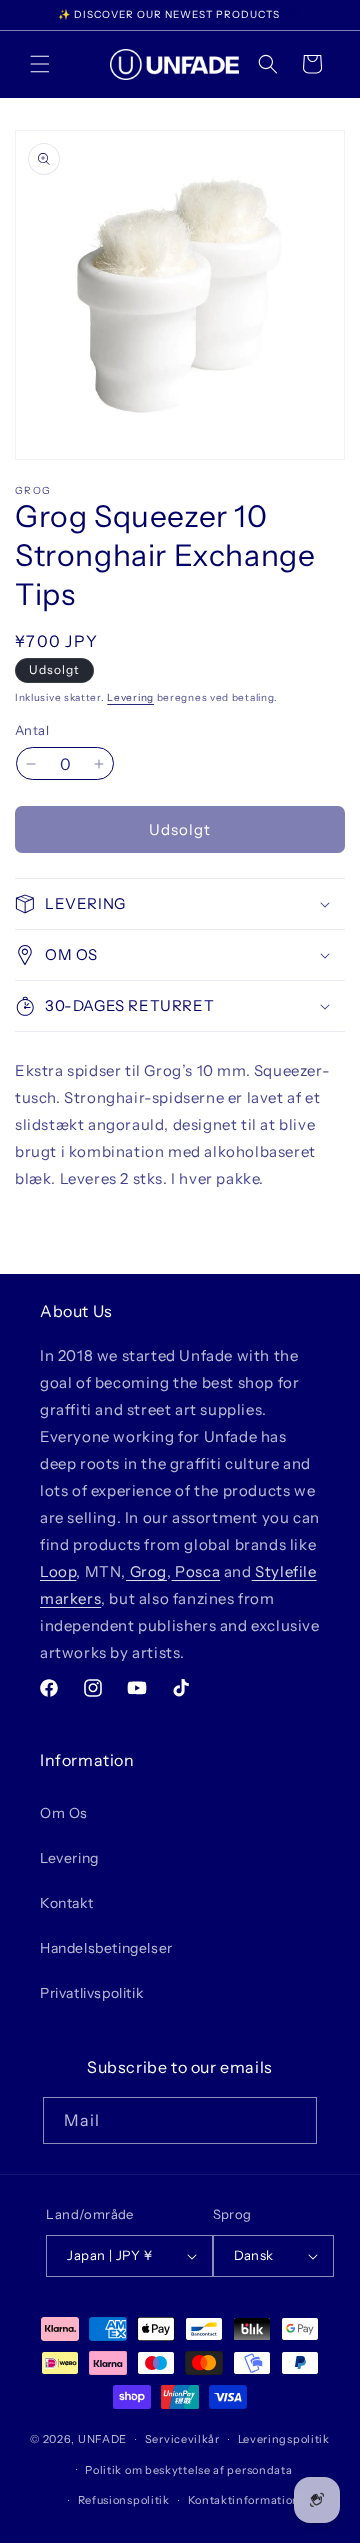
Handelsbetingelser (106, 1948)
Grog (146, 1571)
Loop (58, 1571)
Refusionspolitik (124, 2500)
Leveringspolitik (284, 2439)
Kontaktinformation (244, 2500)
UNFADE (102, 2439)
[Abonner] (294, 2120)
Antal (32, 730)
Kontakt (66, 1903)
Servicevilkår (182, 2439)
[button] (40, 64)
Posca (196, 1571)
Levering (130, 697)
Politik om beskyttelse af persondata (188, 2470)
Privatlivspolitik (91, 1993)
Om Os (64, 1813)
